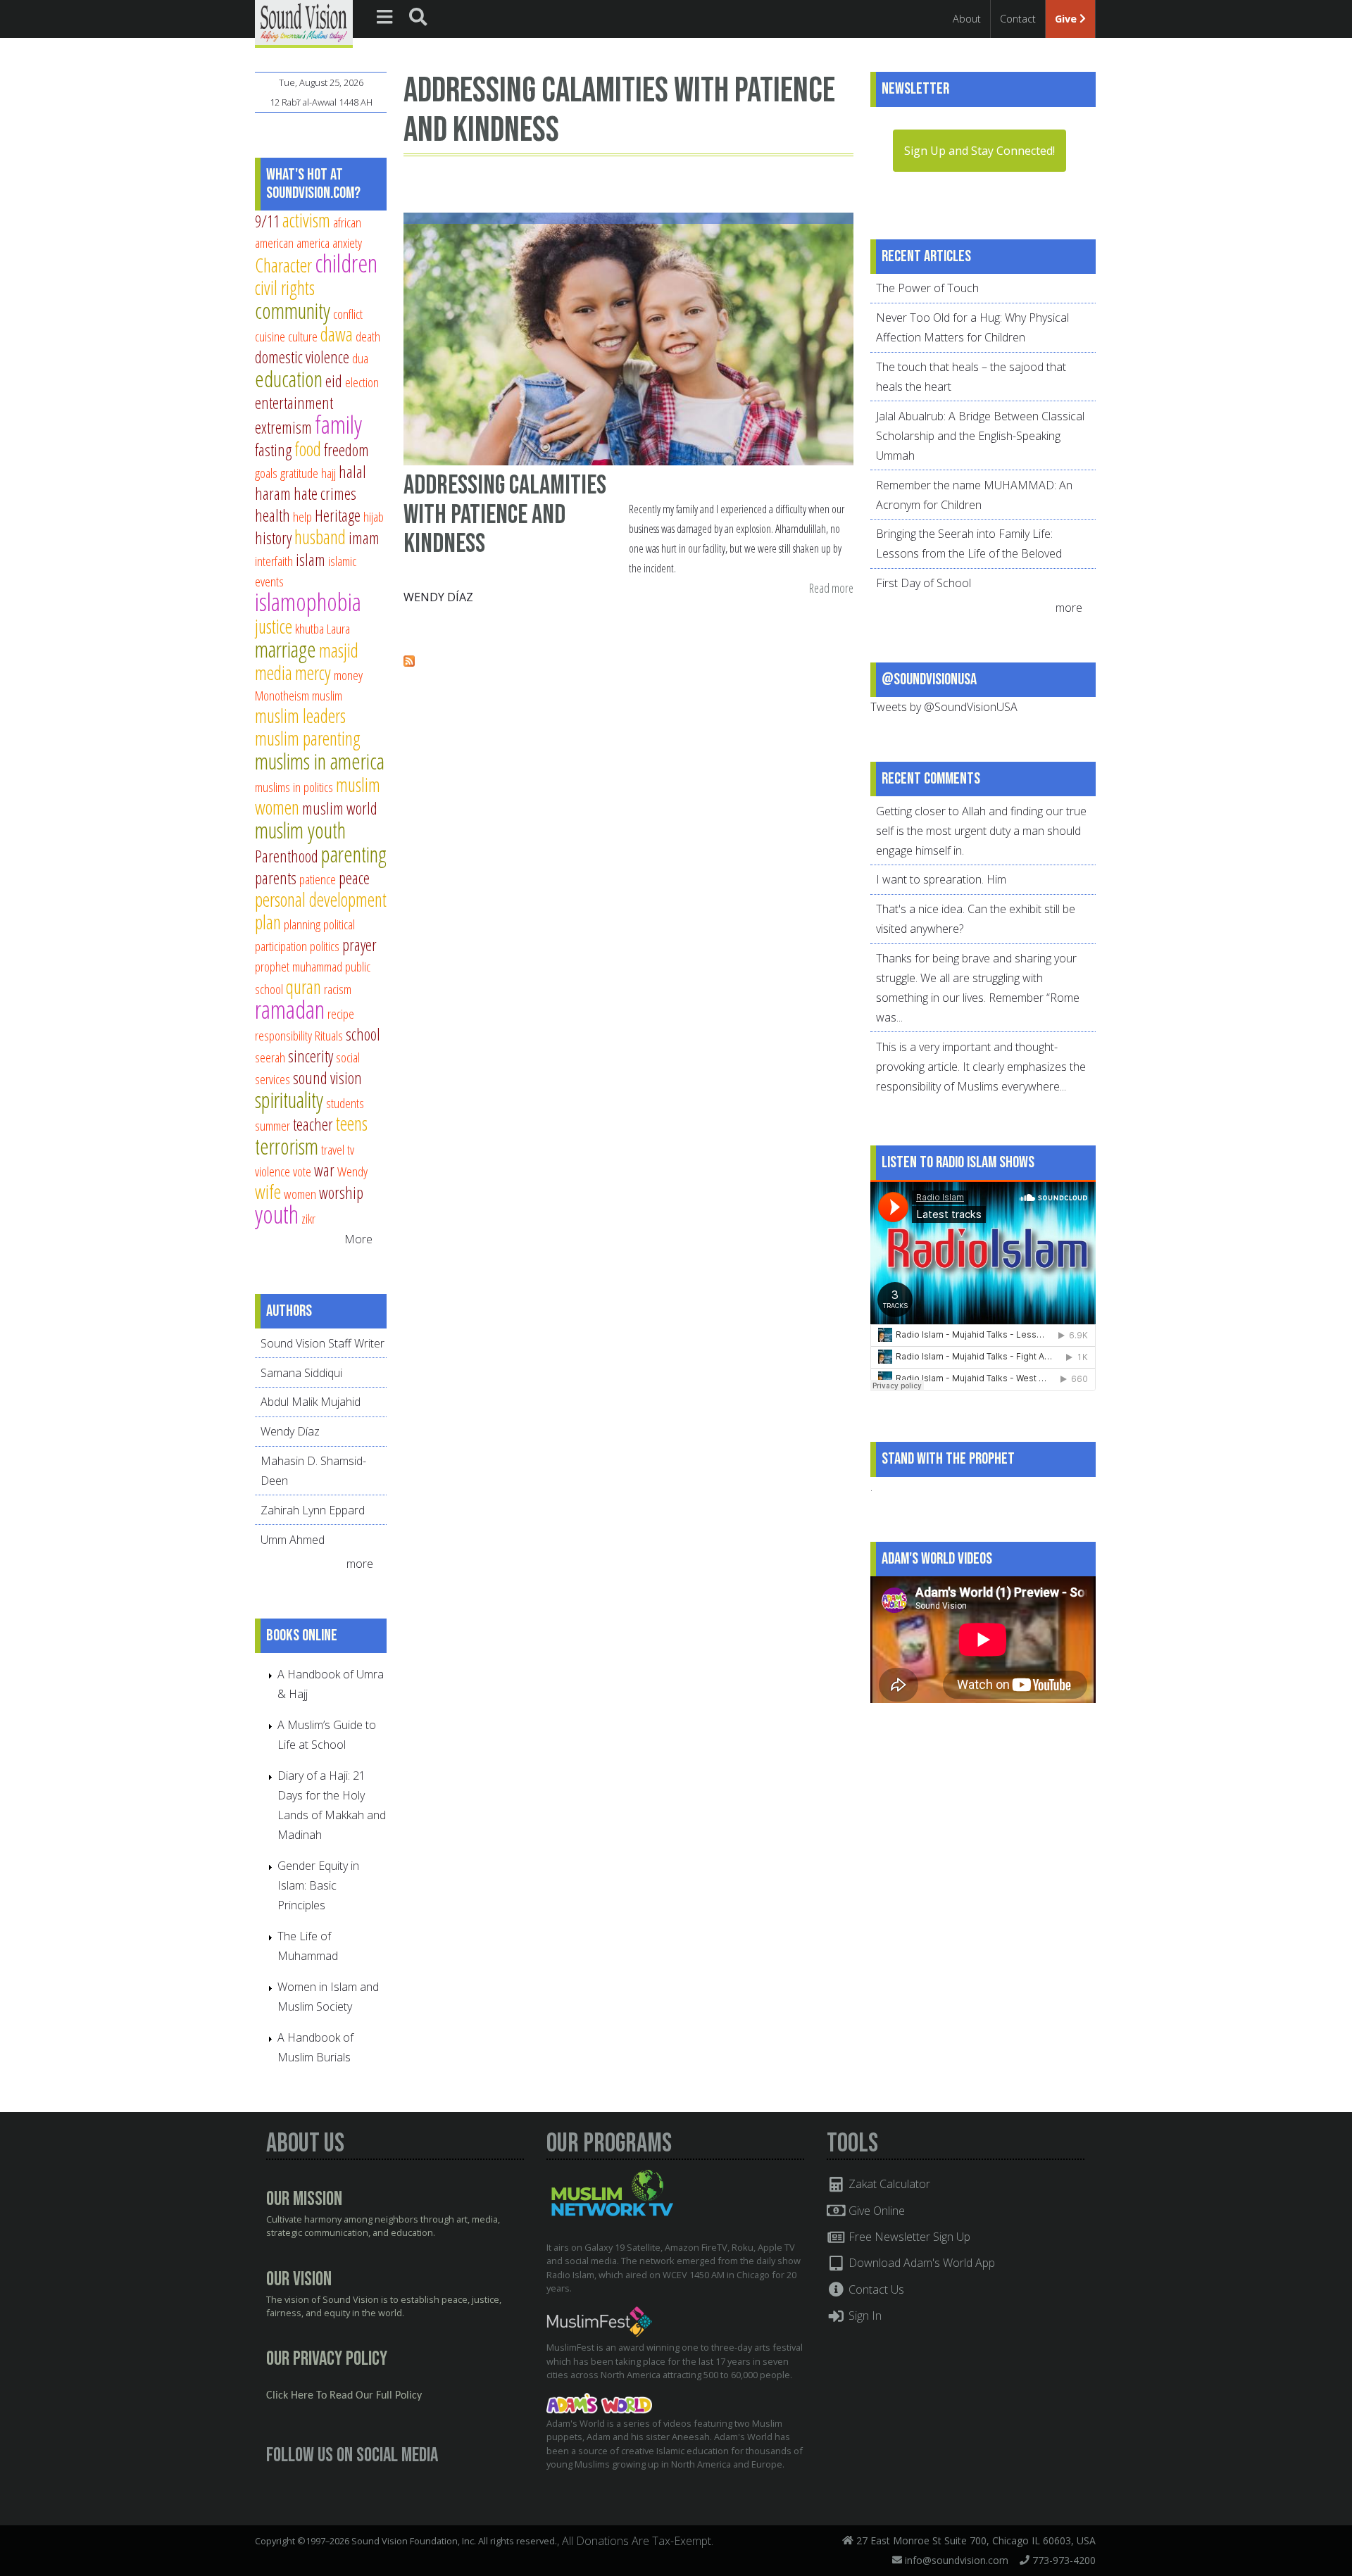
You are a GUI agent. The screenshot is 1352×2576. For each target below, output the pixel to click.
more (361, 1564)
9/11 (267, 221)
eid (334, 381)
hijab (374, 516)
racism (338, 989)
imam (364, 538)
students (345, 1103)
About (967, 19)
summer (273, 1125)
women (300, 1194)
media (274, 673)
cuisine (270, 336)
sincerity (311, 1056)
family (338, 424)
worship (341, 1193)
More (358, 1239)
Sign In (864, 2316)
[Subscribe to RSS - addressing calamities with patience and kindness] (409, 662)
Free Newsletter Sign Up (908, 2237)
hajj (328, 473)
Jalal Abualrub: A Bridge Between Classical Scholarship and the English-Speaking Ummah (980, 436)
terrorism (287, 1146)
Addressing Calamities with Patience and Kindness (505, 515)
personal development (321, 899)
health (273, 515)
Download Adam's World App (920, 2263)
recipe (341, 1013)
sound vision (327, 1078)
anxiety (347, 243)
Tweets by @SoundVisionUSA (944, 707)
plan (268, 922)
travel (333, 1149)
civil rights (285, 288)
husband (320, 537)
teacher (313, 1124)
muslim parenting (308, 738)
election (362, 382)
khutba (309, 628)
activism (306, 220)
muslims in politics (294, 787)
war (324, 1170)
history (273, 538)
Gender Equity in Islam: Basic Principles (318, 1885)
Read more (831, 589)
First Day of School (924, 583)
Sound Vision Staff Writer (323, 1343)
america (313, 243)
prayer (359, 945)
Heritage (338, 515)
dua (360, 358)
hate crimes (325, 494)
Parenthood (287, 856)
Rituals (329, 1035)
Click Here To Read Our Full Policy (344, 2396)
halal (352, 472)
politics (325, 946)
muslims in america (320, 761)
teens (352, 1123)
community (293, 310)
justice (274, 626)
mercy (313, 673)
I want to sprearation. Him (941, 879)
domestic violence (302, 357)
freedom (346, 450)
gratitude (299, 473)
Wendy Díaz (438, 597)
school (363, 1034)
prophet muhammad (299, 966)
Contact (1018, 19)
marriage (286, 649)
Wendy (352, 1171)
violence (273, 1171)
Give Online (875, 2211)
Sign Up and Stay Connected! (979, 151)
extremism (283, 427)
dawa (337, 334)
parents (276, 878)
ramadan (290, 1009)
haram (273, 494)
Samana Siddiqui (301, 1373)
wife (268, 1192)
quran (303, 987)
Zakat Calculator (888, 2184)
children (346, 263)
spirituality (289, 1100)
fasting (273, 450)
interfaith (274, 561)
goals (266, 473)
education (289, 379)
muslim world (340, 808)
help (302, 516)
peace (354, 878)
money (348, 675)
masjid (339, 650)
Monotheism (282, 695)
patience (318, 879)
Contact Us (875, 2289)
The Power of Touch (927, 288)
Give (1067, 19)
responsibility (283, 1035)
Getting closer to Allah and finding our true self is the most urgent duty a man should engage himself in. (981, 831)
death (368, 336)
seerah (270, 1057)
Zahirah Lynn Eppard (313, 1510)
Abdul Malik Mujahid (311, 1402)
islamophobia (308, 602)
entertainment (294, 403)
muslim (327, 695)
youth (277, 1214)
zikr (308, 1218)
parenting (354, 854)
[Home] (304, 23)
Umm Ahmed (293, 1540)
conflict (348, 314)
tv (351, 1149)
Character (283, 265)
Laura (338, 628)
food (308, 449)
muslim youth (300, 830)
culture (303, 336)
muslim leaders (300, 716)
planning (302, 924)
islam (311, 560)
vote (302, 1171)
